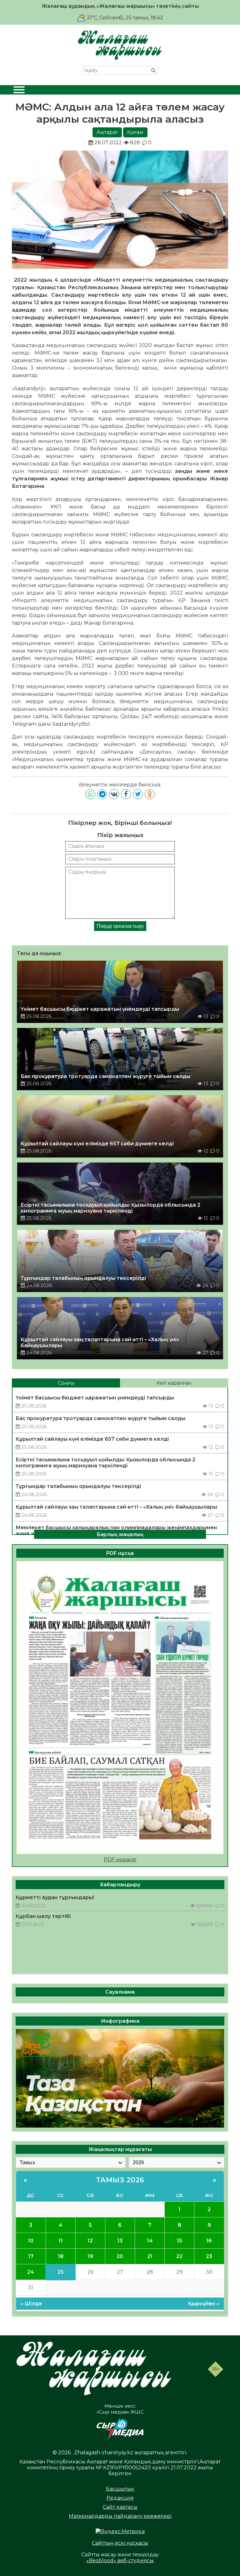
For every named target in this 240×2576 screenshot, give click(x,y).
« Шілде (31, 2304)
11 (61, 2241)
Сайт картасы (120, 2507)
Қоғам (135, 132)
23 (209, 2256)
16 (209, 2241)
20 (120, 2256)
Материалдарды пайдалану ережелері (120, 2516)
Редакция (120, 2498)
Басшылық (120, 2489)
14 (150, 2241)
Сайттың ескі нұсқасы (120, 2543)
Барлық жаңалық (120, 1534)
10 (31, 2241)
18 (61, 2256)
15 (180, 2241)
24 (31, 2272)
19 (90, 2256)
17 (31, 2256)
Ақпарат (107, 132)
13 (120, 2241)
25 (61, 2272)
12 (90, 2241)
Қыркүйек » (204, 2304)
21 (150, 2256)
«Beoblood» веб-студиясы (120, 2561)
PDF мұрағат (120, 1860)
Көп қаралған (174, 1383)
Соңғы (66, 1383)
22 (179, 2256)
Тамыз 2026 (120, 2180)
